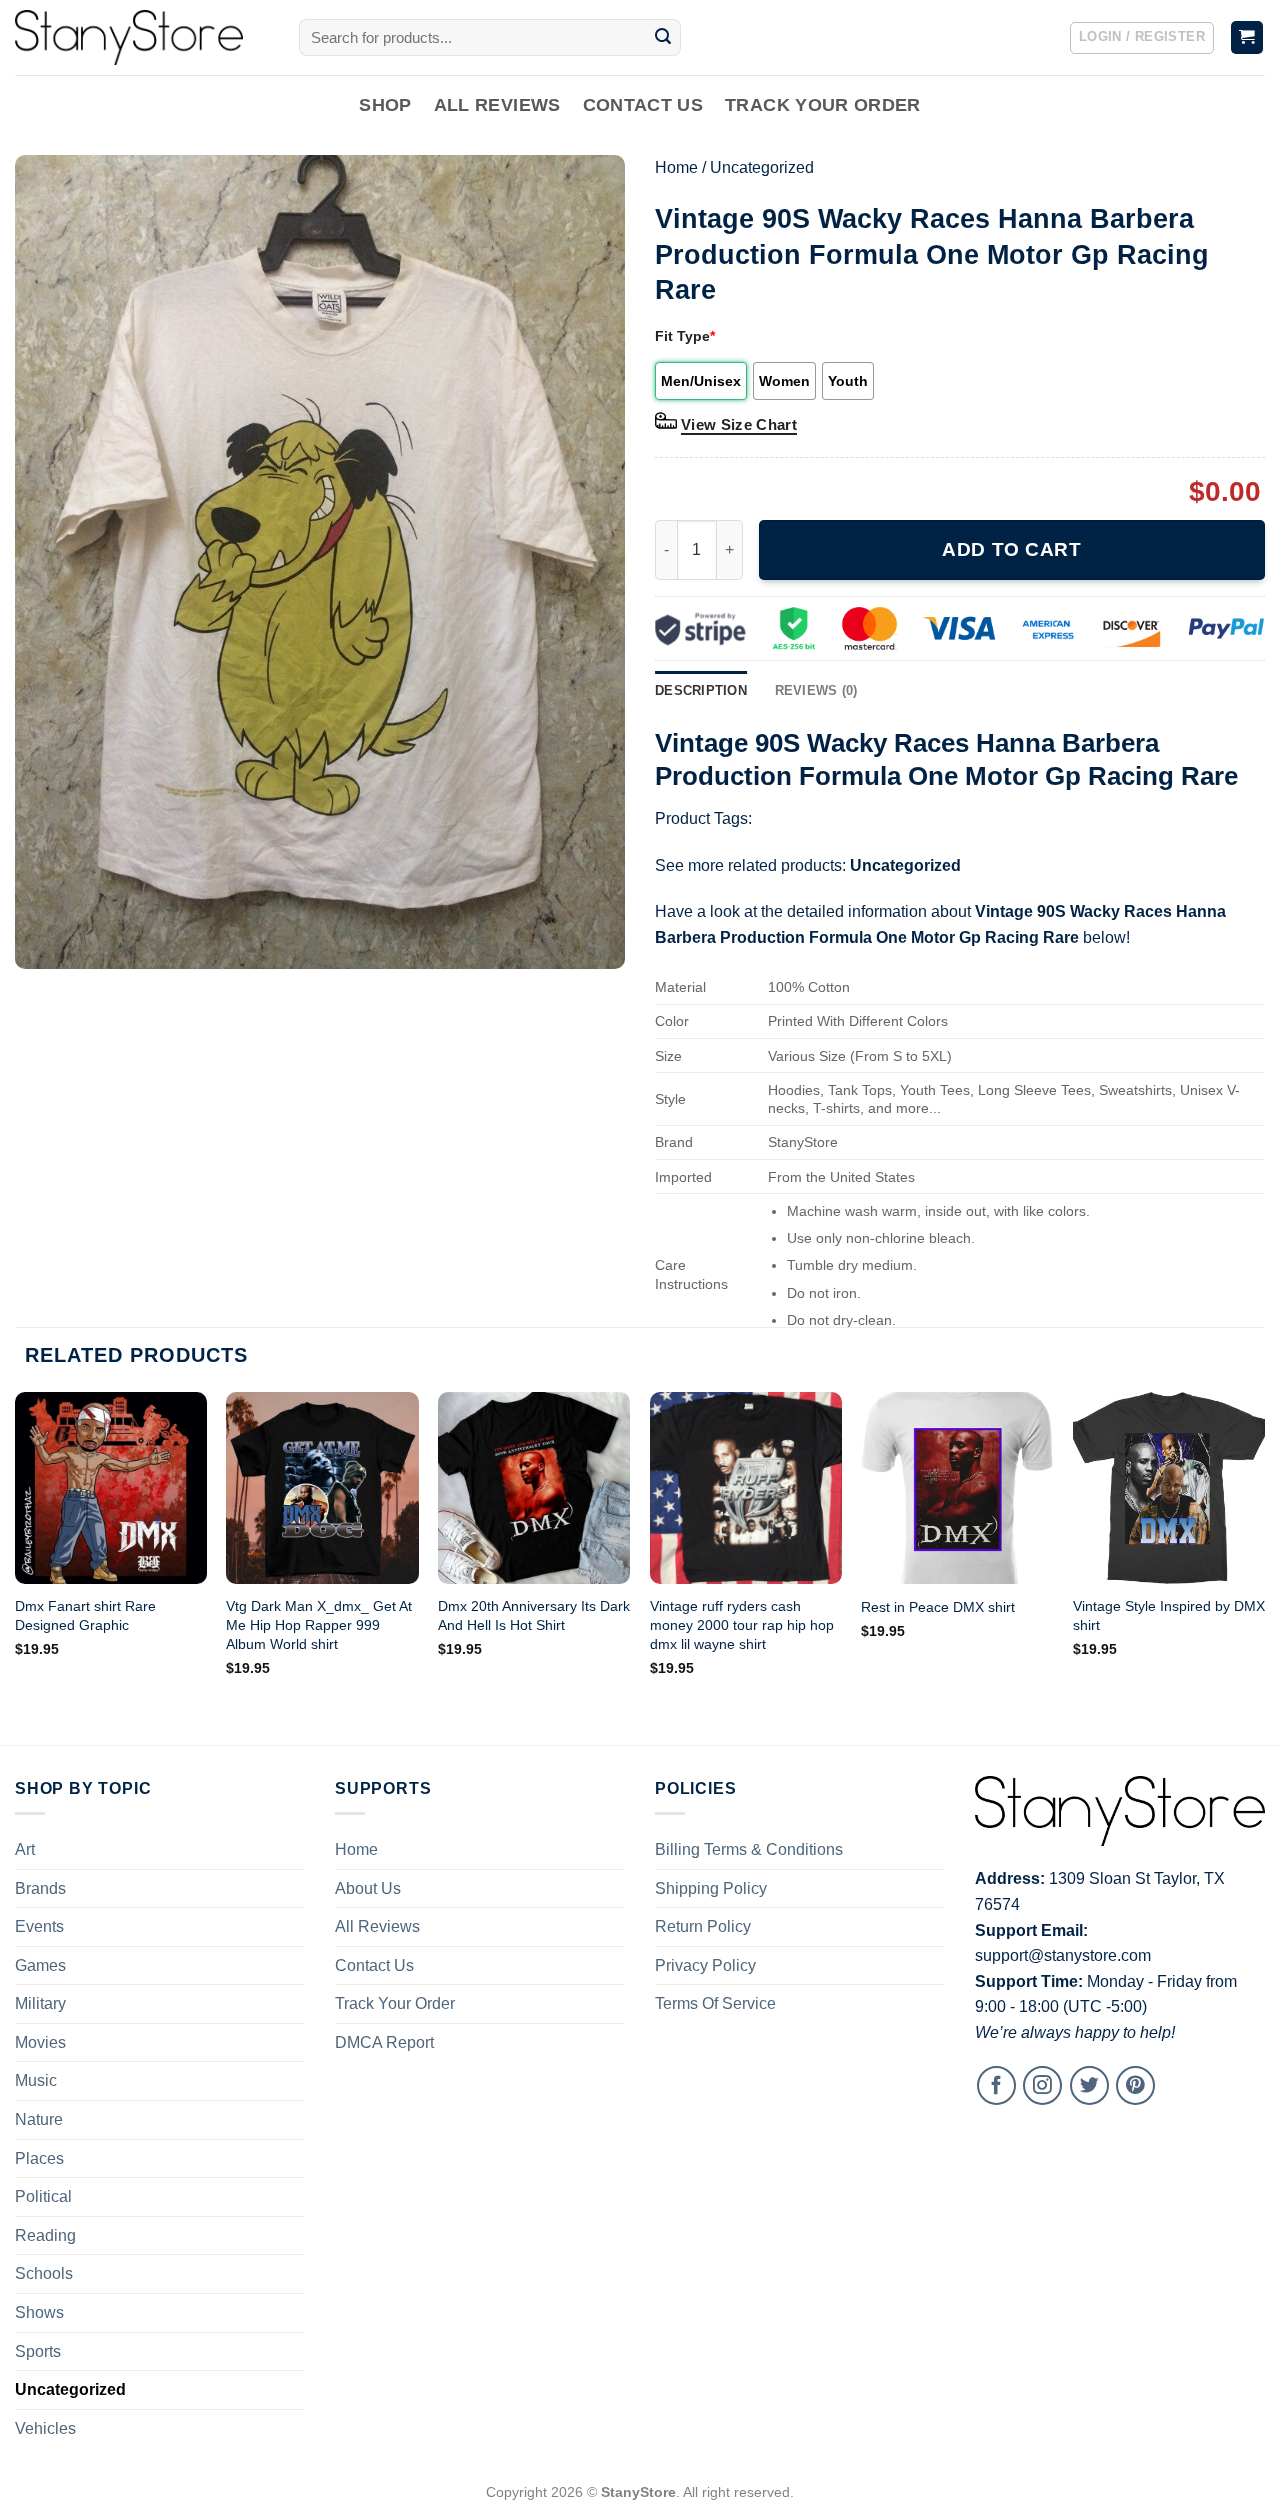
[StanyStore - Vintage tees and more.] (142, 37)
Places (39, 2158)
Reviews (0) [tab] (816, 690)
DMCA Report (384, 2042)
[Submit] (663, 38)
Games (40, 1965)
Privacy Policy (705, 1965)
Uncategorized (762, 167)
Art (25, 1849)
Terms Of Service (715, 2003)
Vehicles (45, 2428)
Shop (385, 105)
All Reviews (497, 105)
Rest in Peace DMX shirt (938, 1607)
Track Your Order (823, 105)
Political (43, 2196)
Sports (38, 2351)
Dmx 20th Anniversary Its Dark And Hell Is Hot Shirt (534, 1615)
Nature (39, 2119)
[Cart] (1247, 37)
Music (36, 2080)
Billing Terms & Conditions (749, 1849)
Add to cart (1011, 549)
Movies (40, 2042)
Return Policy (703, 1926)
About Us (368, 1888)
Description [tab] (701, 690)
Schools (44, 2273)
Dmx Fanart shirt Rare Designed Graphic (85, 1615)
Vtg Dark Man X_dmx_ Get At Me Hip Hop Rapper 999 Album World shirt (319, 1624)
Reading (45, 2235)
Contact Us (643, 105)
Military (40, 2003)
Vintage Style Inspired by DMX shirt (1169, 1615)
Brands (40, 1888)
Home (676, 167)
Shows (39, 2312)
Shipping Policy (711, 1888)
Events (39, 1926)
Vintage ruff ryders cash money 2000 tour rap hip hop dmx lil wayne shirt (742, 1624)
